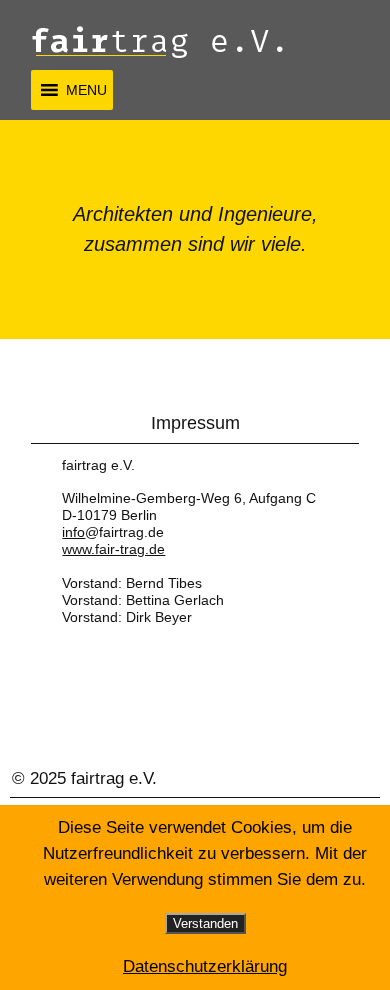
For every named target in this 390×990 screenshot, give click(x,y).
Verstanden (205, 923)
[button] (86, 90)
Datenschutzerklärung (205, 966)
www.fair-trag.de (113, 549)
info (73, 532)
